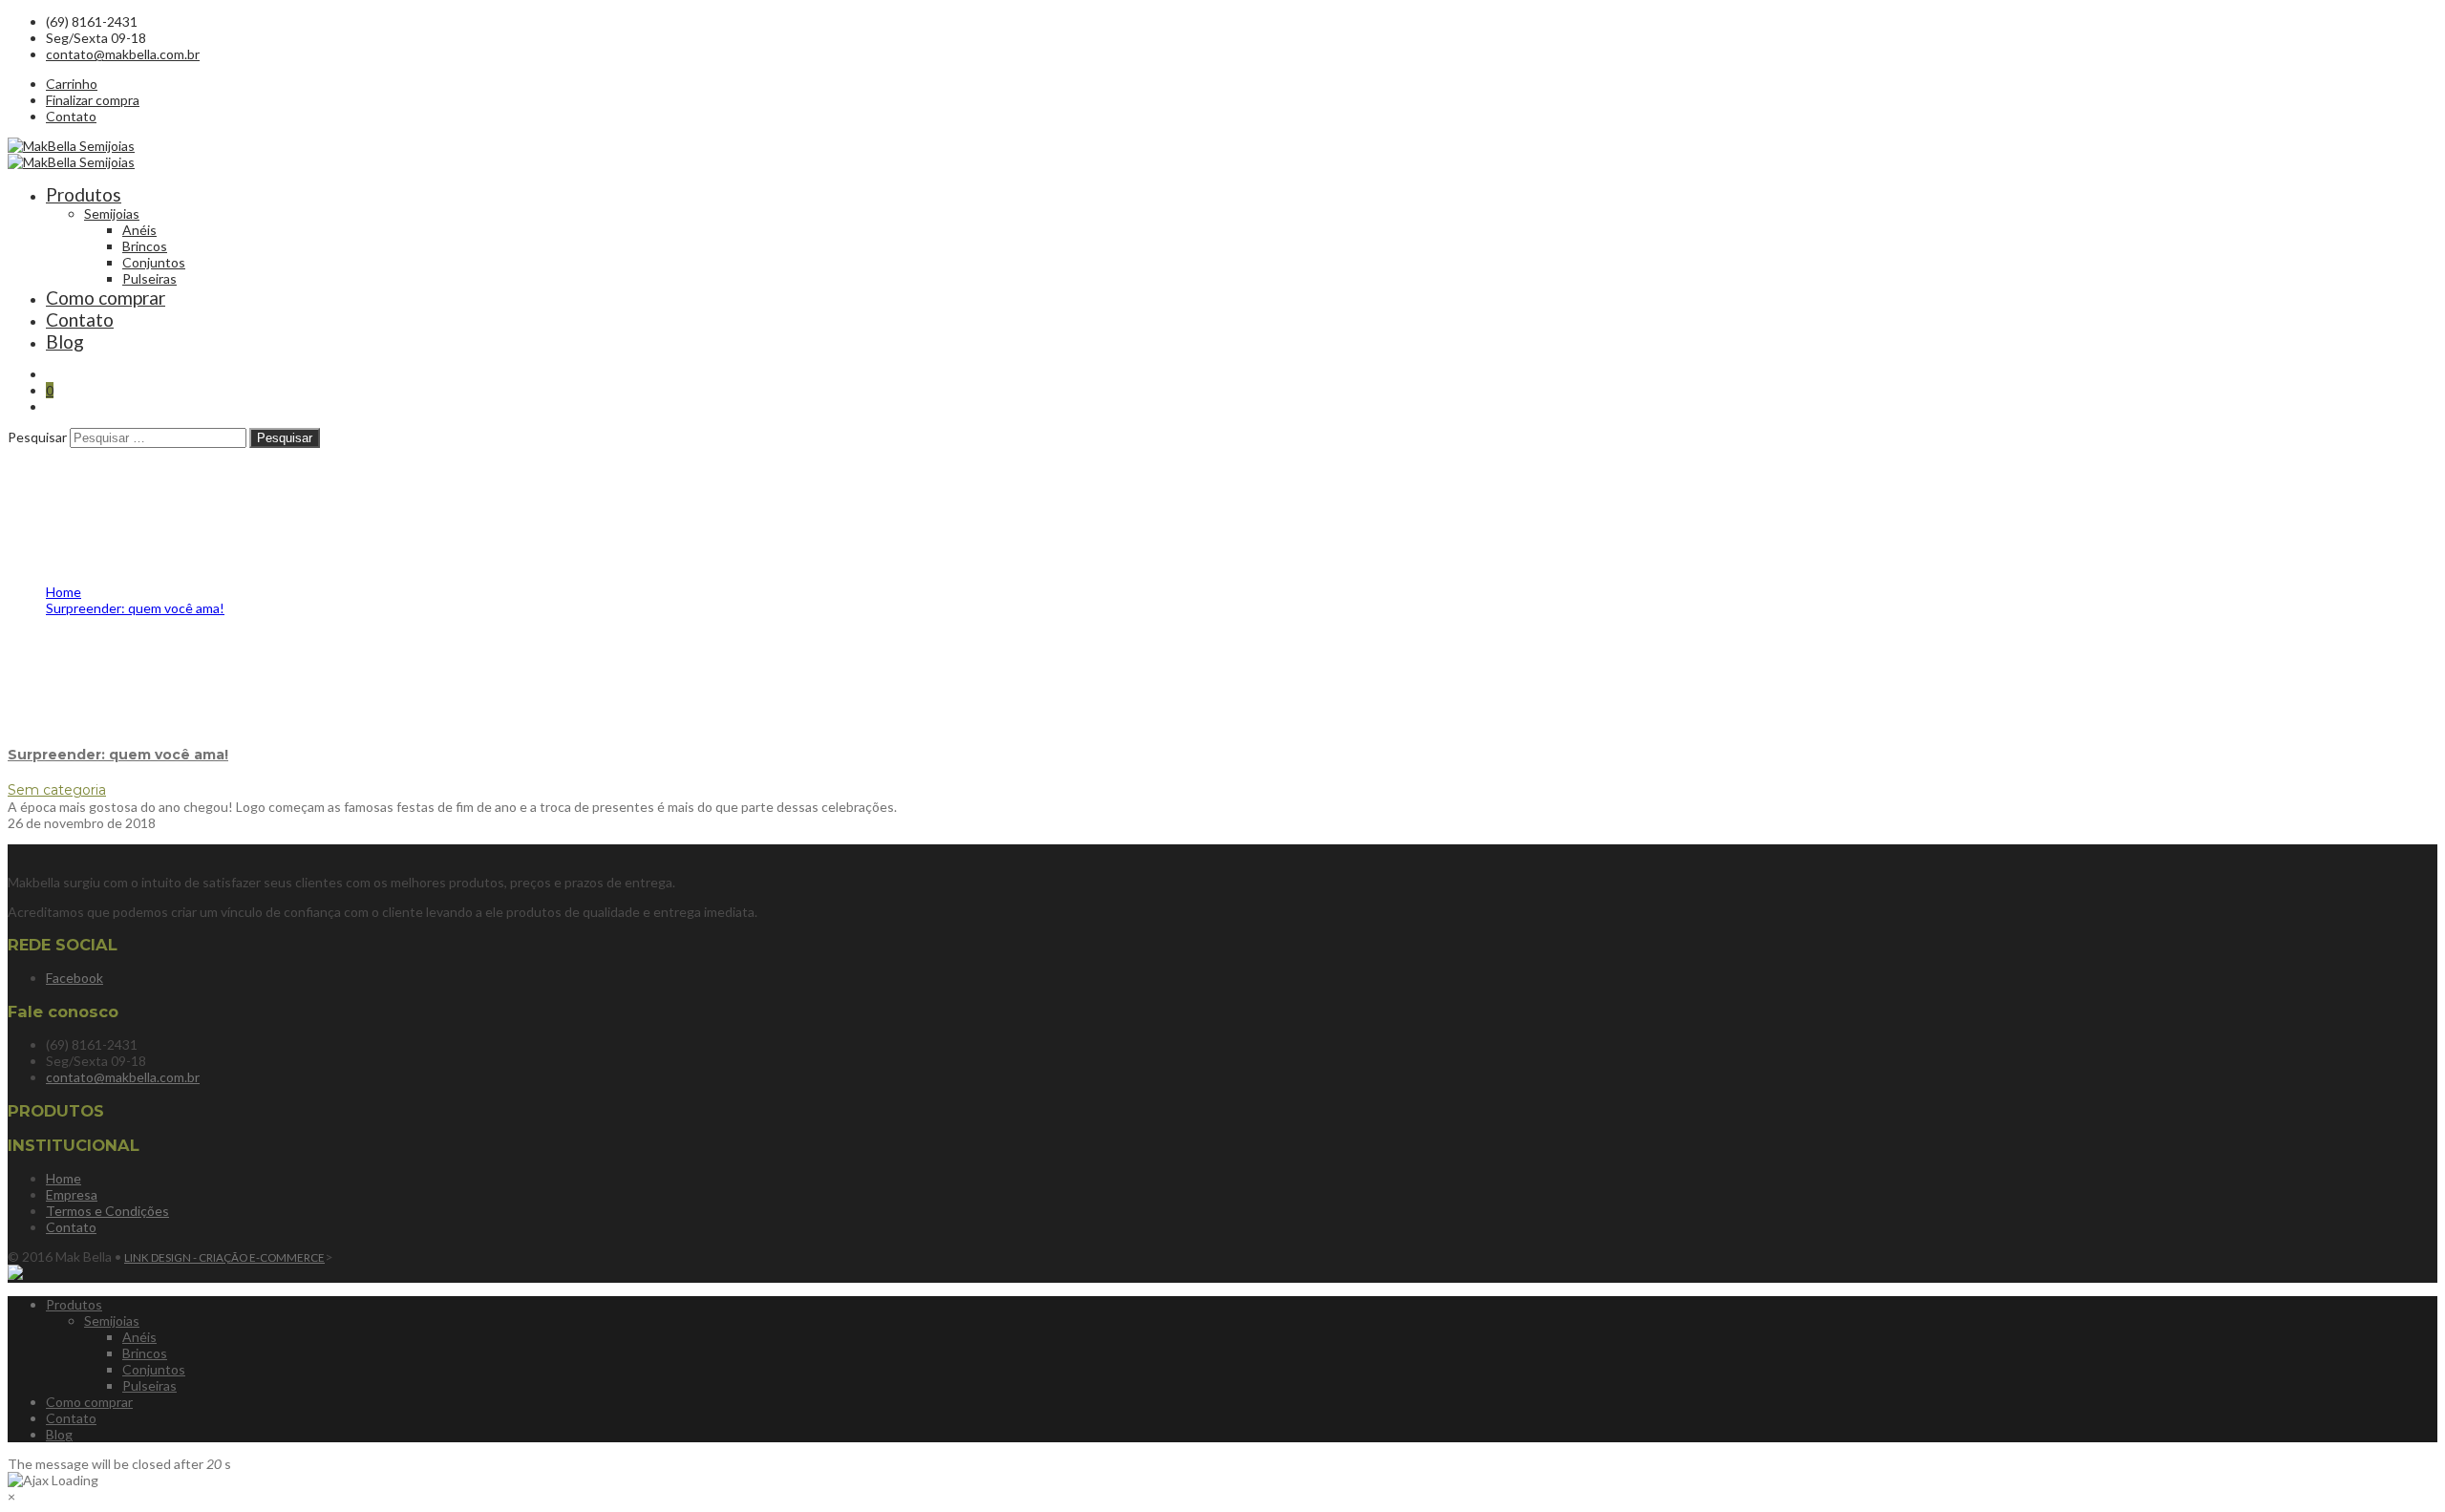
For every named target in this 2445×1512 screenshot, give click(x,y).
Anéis (139, 230)
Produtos (84, 194)
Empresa (72, 1194)
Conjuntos (154, 262)
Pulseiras (149, 278)
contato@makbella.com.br (123, 54)
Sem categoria (57, 790)
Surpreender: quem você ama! (118, 755)
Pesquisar (37, 437)
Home (64, 1178)
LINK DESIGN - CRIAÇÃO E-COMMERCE (224, 1257)
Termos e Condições (107, 1211)
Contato (71, 116)
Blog (65, 341)
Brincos (145, 246)
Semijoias (112, 213)
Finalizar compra (93, 100)
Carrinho (72, 84)
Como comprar (106, 298)
